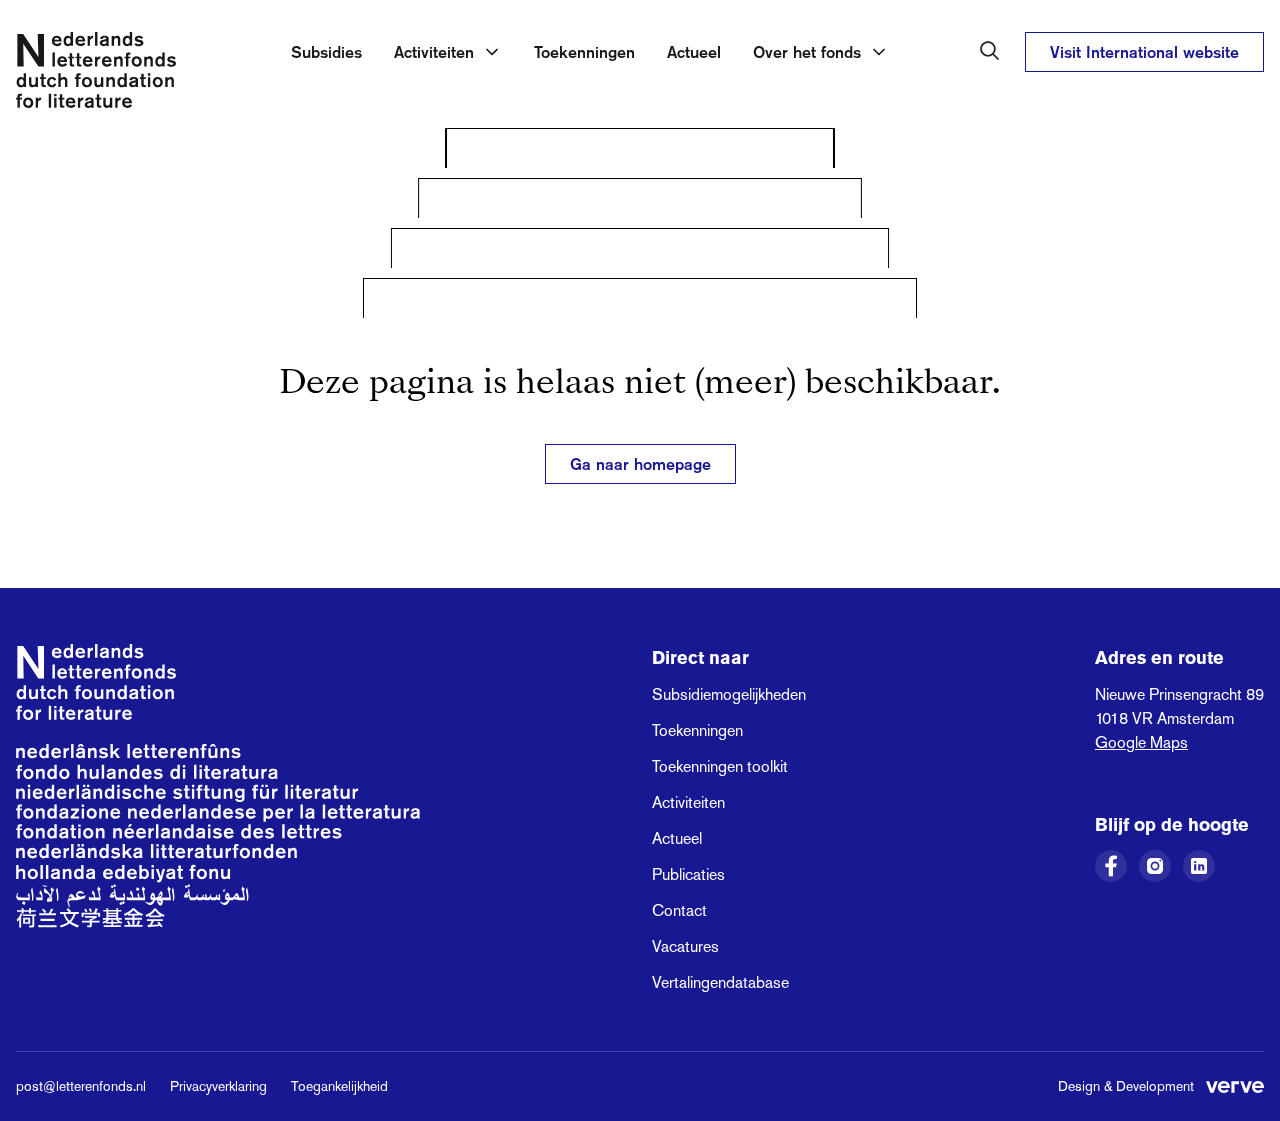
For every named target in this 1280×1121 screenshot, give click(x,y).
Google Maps (1141, 742)
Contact (679, 910)
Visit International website (1144, 52)
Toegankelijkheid (339, 1086)
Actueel (694, 52)
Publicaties (688, 874)
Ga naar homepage (640, 464)
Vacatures (685, 946)
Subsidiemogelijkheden (729, 694)
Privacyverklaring (218, 1086)
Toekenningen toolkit (720, 766)
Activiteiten (688, 802)
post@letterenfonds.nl (81, 1086)
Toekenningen (584, 52)
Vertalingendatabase (720, 982)
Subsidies (326, 52)
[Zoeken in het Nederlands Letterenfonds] (990, 51)
